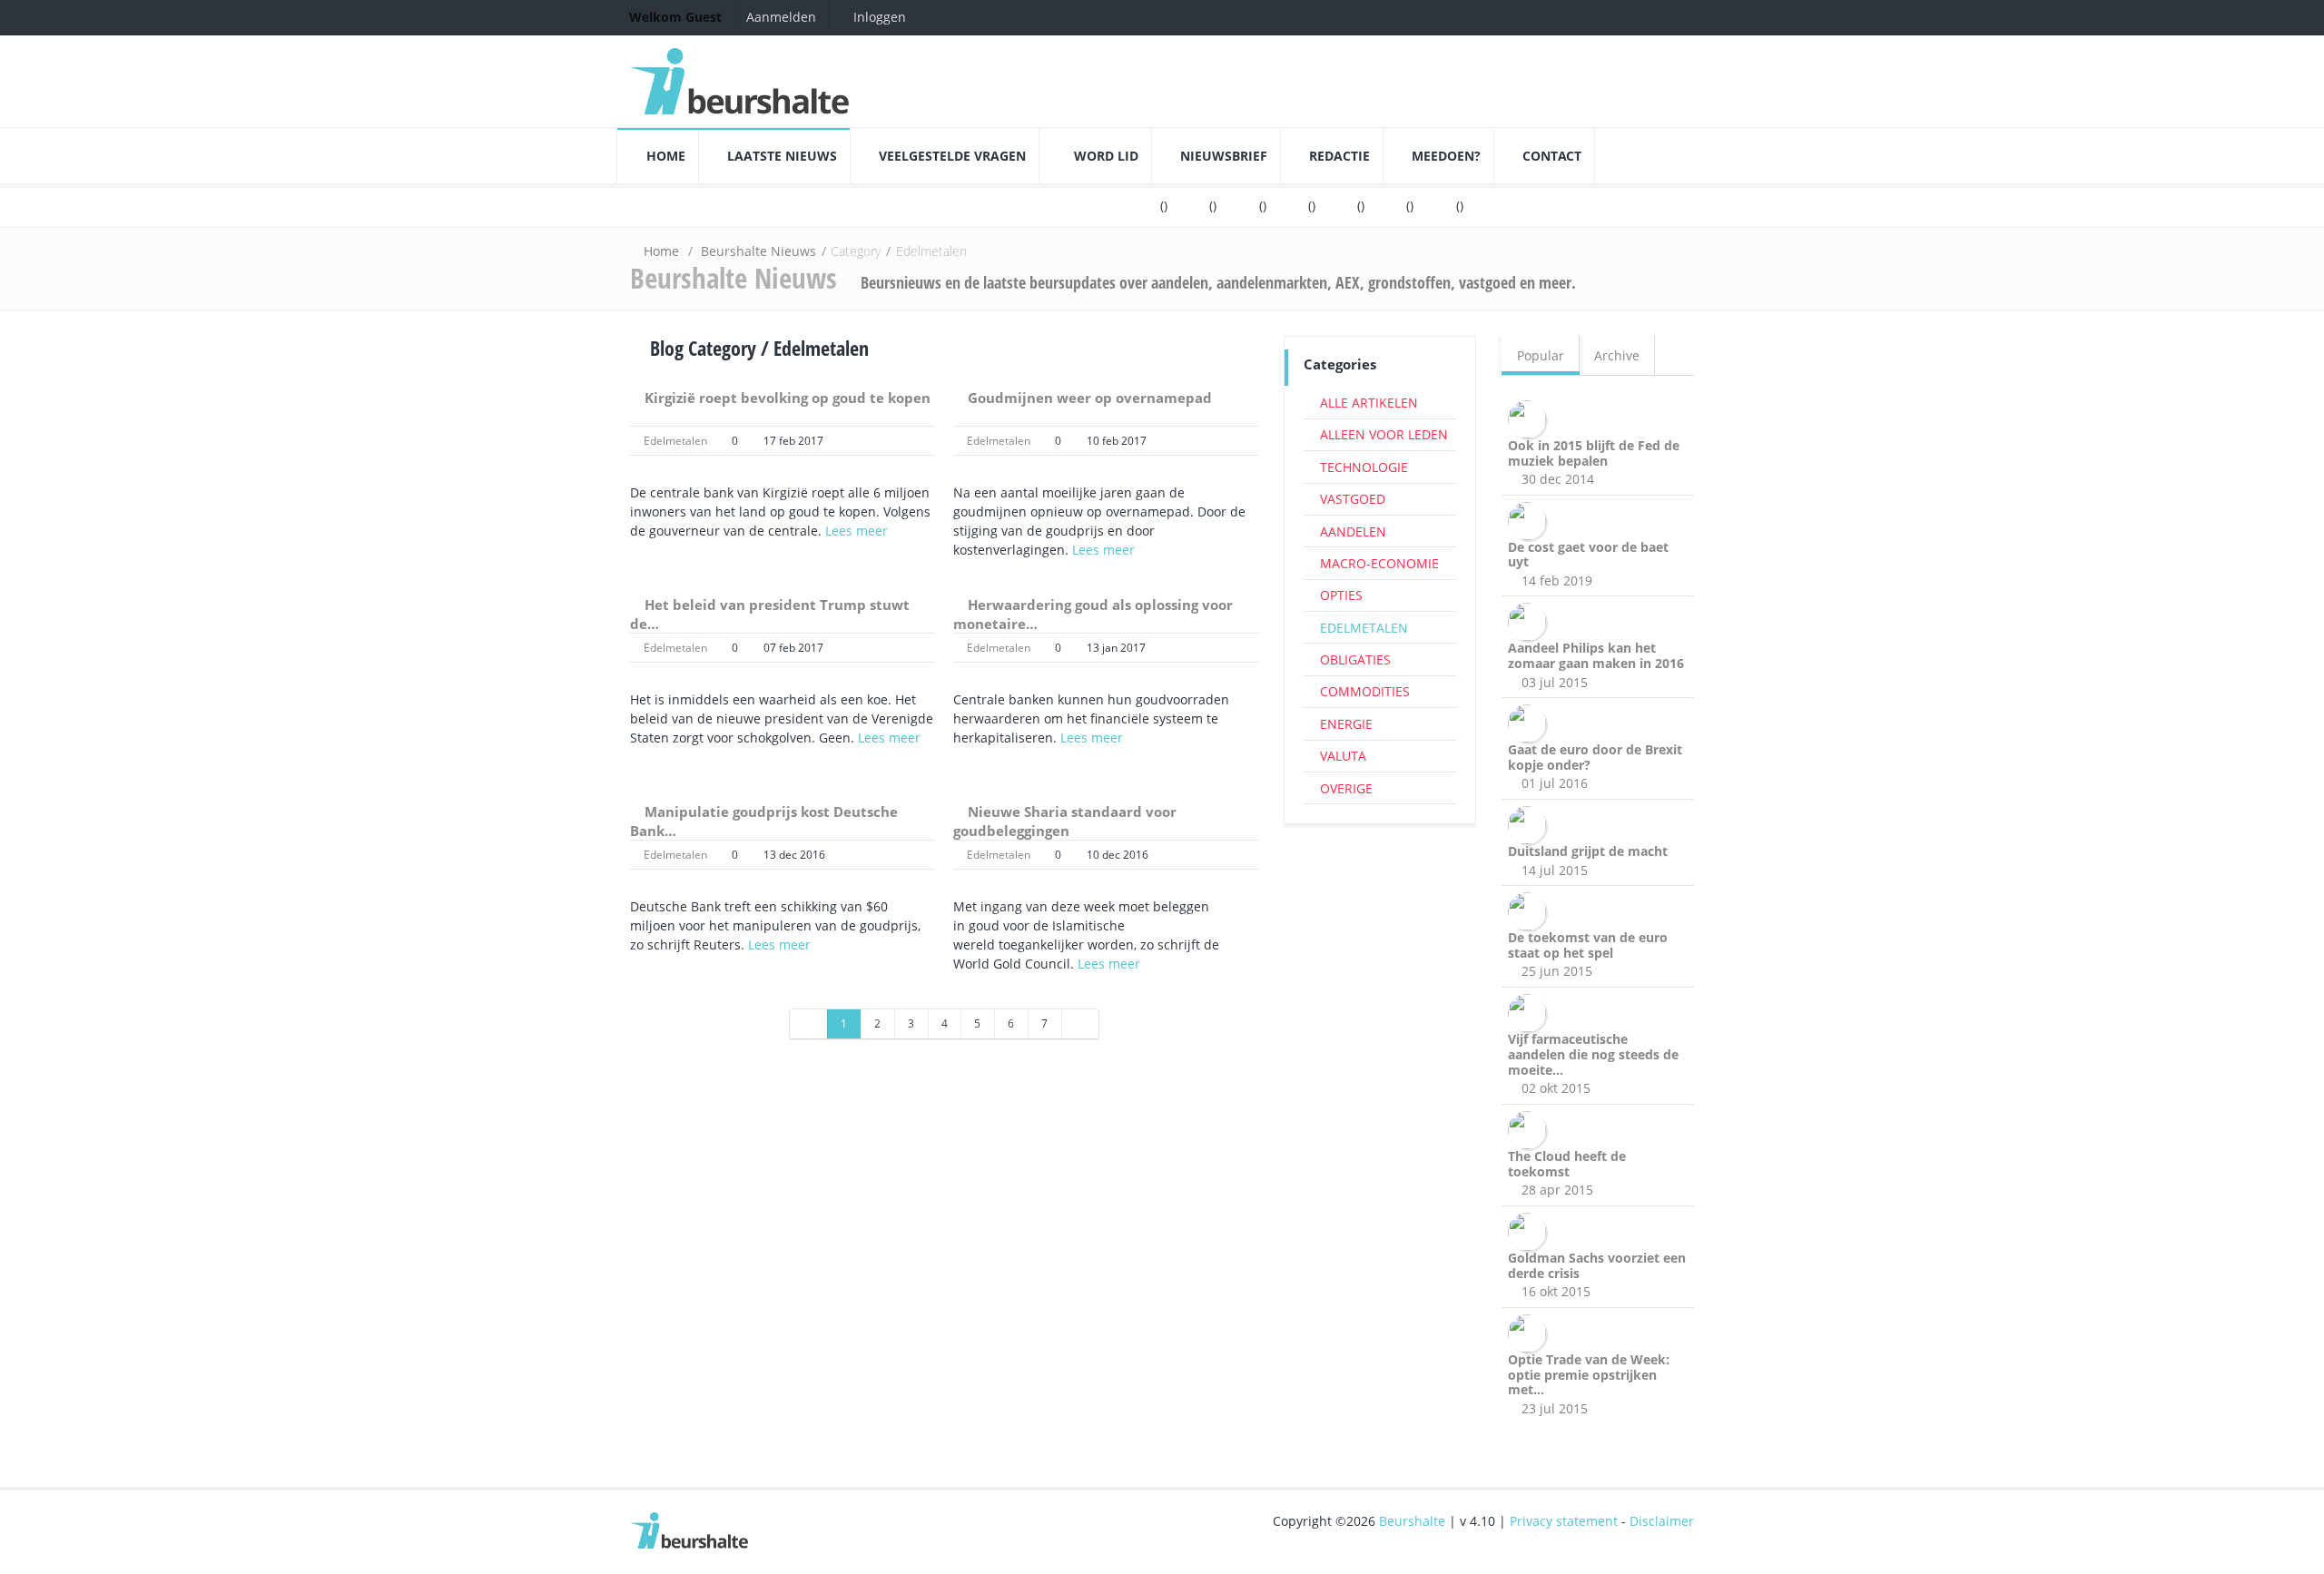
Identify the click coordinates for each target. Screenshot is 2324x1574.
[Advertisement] (1380, 1116)
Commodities (1365, 691)
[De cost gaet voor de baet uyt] (1530, 519)
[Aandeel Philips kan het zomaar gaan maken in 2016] (1530, 620)
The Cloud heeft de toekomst (1567, 1164)
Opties (1341, 595)
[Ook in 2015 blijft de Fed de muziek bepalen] (1530, 417)
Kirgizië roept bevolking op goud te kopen (788, 398)
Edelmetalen (675, 441)
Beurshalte (1412, 1521)
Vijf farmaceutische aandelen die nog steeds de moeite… (1593, 1054)
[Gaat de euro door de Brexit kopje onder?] (1530, 722)
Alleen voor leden (1384, 434)
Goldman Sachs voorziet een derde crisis (1597, 1265)
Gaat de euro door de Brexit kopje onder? (1595, 757)
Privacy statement (1564, 1521)
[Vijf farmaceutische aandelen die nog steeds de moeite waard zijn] (1530, 1012)
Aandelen (1353, 531)
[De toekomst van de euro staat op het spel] (1530, 910)
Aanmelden (781, 17)
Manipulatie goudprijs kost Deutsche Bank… (764, 821)
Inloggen (878, 17)
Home (661, 251)
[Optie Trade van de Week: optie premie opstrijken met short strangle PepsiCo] (1530, 1331)
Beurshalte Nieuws (758, 251)
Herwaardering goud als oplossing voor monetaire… (1093, 614)
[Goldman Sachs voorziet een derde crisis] (1530, 1230)
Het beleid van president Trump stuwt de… (770, 614)
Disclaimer (1662, 1521)
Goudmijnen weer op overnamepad (1090, 398)
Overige (1346, 788)
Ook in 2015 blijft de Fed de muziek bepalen (1594, 453)
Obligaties (1355, 659)
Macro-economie (1379, 563)
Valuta (1343, 756)
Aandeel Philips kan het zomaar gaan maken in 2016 (1596, 655)
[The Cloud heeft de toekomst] (1530, 1129)
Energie (1346, 724)
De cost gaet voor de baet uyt (1588, 555)
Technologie (1364, 467)
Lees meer (857, 531)
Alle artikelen (1369, 403)
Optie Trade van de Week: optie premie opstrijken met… (1589, 1375)
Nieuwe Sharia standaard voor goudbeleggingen (1065, 821)
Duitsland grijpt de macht (1588, 851)
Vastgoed (1353, 499)
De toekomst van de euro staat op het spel (1588, 945)
